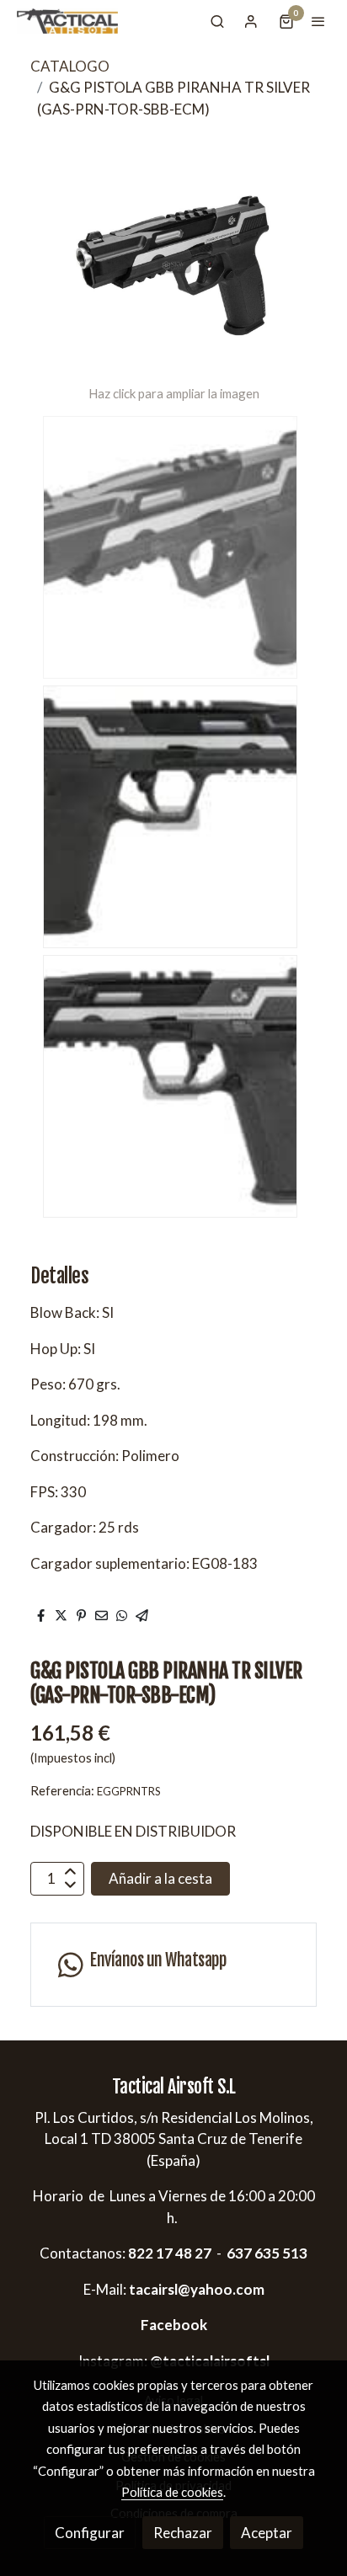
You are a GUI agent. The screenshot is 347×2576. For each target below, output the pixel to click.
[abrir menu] (318, 21)
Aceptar (267, 2533)
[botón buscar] (217, 21)
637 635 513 (267, 2253)
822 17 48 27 (168, 2253)
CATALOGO (70, 66)
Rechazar (183, 2533)
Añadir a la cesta (160, 1878)
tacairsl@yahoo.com (197, 2289)
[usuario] (251, 21)
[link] (67, 21)
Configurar (90, 2533)
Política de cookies (172, 2492)
